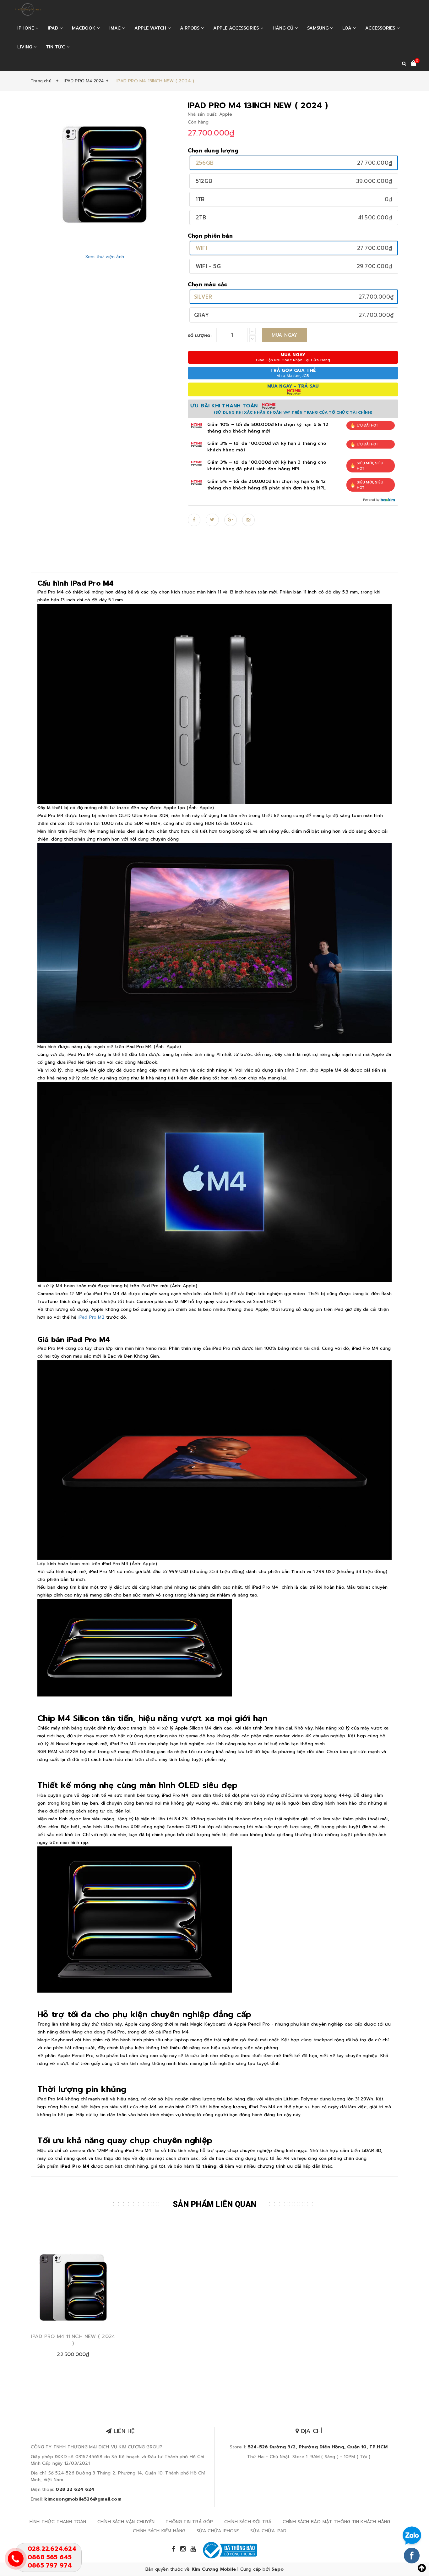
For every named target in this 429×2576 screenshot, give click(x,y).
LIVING (25, 47)
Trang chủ (42, 81)
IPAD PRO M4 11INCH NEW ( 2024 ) (73, 2340)
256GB (205, 163)
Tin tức (56, 47)
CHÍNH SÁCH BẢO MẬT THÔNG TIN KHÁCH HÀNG (337, 2522)
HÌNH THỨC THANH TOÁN (58, 2522)
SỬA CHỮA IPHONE (218, 2531)
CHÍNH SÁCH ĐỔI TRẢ (248, 2522)
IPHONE (26, 28)
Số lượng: (200, 336)
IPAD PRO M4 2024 (84, 81)
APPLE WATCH (151, 28)
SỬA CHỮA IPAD (269, 2531)
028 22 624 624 (75, 2489)
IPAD (54, 28)
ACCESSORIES (381, 28)
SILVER (203, 297)
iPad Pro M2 (92, 1317)
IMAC (116, 28)
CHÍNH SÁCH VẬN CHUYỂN (126, 2522)
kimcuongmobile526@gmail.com (83, 2499)
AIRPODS (190, 28)
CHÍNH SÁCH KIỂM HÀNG (159, 2531)
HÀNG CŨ (284, 28)
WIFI (201, 248)
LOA (348, 28)
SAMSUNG (319, 28)
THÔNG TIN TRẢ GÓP (189, 2522)
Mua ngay (285, 335)
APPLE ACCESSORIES (237, 28)
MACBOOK (84, 28)
